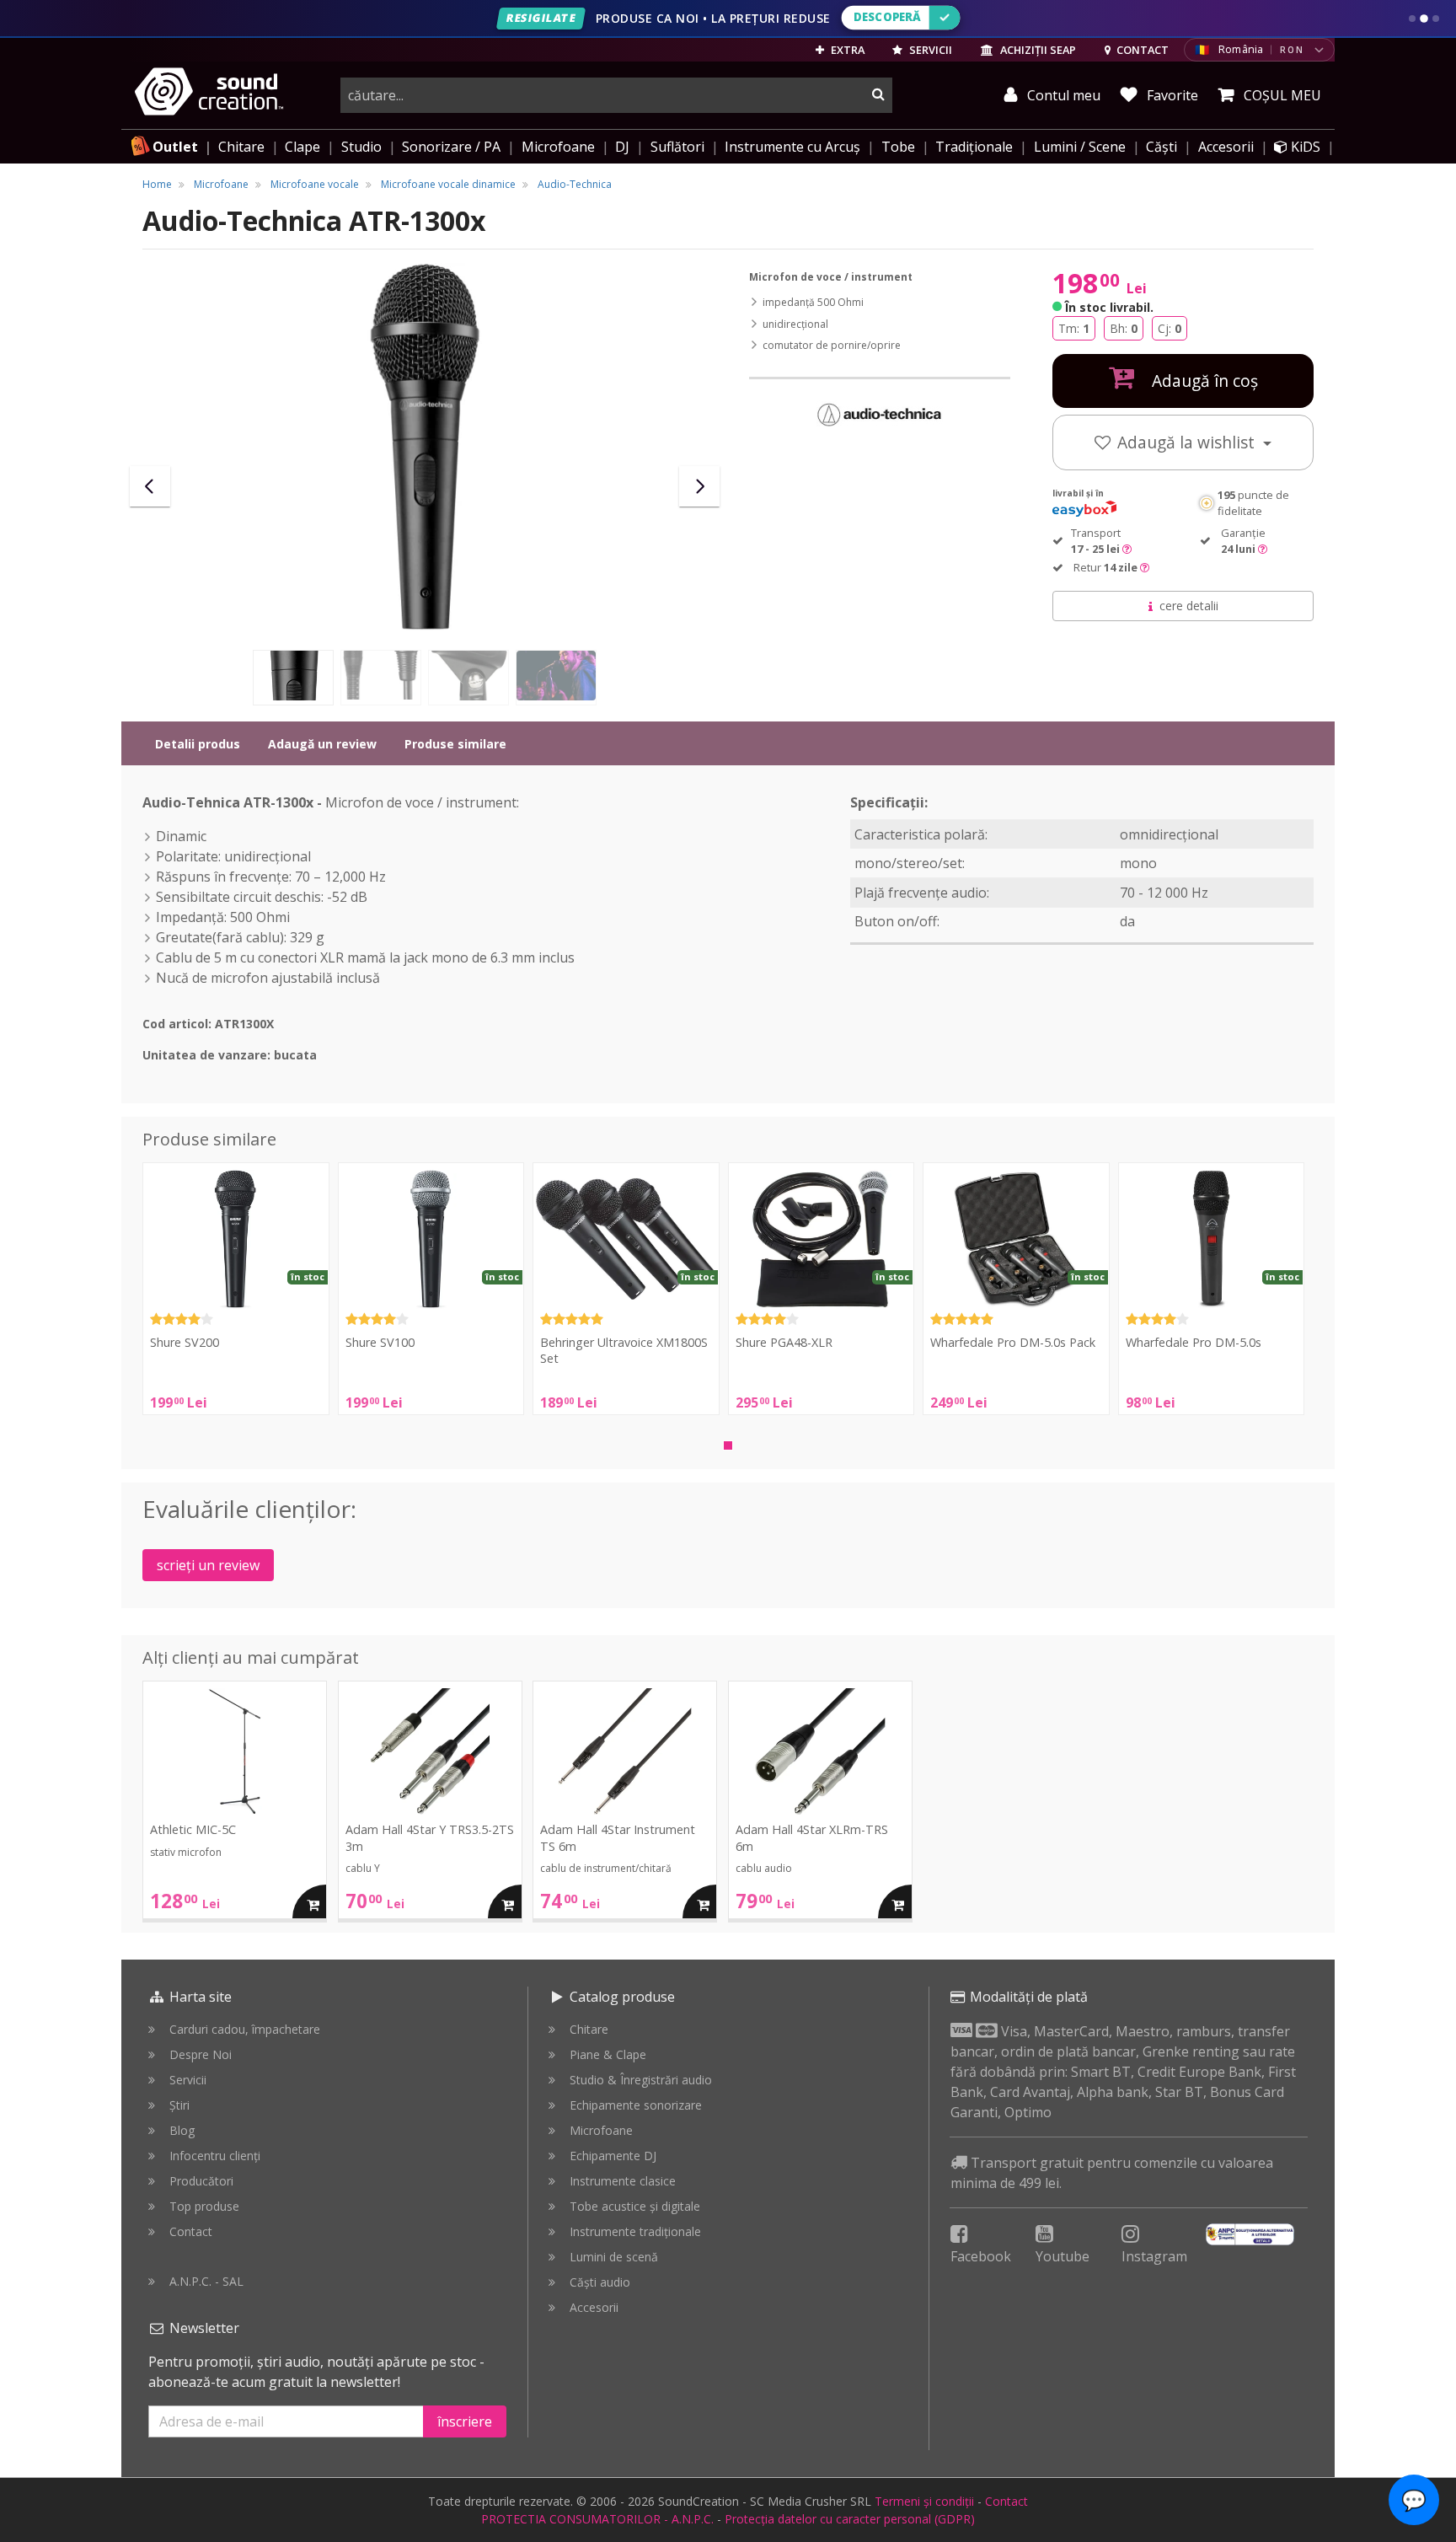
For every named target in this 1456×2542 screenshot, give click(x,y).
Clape (302, 147)
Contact (191, 2231)
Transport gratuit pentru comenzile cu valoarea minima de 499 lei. (1112, 2173)
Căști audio (600, 2282)
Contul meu (1062, 95)
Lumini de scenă (614, 2257)
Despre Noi (201, 2054)
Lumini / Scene (1080, 147)
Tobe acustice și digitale (635, 2206)
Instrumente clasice (623, 2181)
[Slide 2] (1424, 19)
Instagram (1154, 2256)
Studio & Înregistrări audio (641, 2080)
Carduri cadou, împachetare (245, 2029)
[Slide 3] (1436, 19)
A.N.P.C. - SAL (206, 2281)
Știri (179, 2105)
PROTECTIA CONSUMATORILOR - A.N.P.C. (597, 2519)
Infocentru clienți (215, 2156)
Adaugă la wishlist (1188, 442)
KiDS (1304, 147)
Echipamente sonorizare (636, 2105)
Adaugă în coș (1203, 381)
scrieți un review (208, 1565)
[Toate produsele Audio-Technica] (880, 414)
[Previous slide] (150, 486)
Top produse (204, 2206)
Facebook (981, 2256)
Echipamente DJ (613, 2156)
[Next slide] (699, 486)
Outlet (175, 147)
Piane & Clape (608, 2054)
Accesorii (1226, 147)
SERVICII (929, 50)
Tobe (898, 147)
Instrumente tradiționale (635, 2231)
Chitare (241, 147)
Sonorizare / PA (451, 147)
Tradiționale (974, 147)
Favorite (1171, 95)
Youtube (1063, 2256)
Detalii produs (198, 744)
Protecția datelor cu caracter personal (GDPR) (850, 2519)
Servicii (188, 2080)
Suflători (677, 147)
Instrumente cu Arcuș (792, 147)
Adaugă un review (322, 744)
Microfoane (558, 147)
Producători (201, 2181)
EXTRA (846, 50)
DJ (622, 147)
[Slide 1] (1412, 19)
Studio (361, 147)
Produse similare (455, 744)
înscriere (465, 2421)
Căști (1162, 147)
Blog (182, 2130)
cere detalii (1189, 606)
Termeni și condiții (924, 2501)
